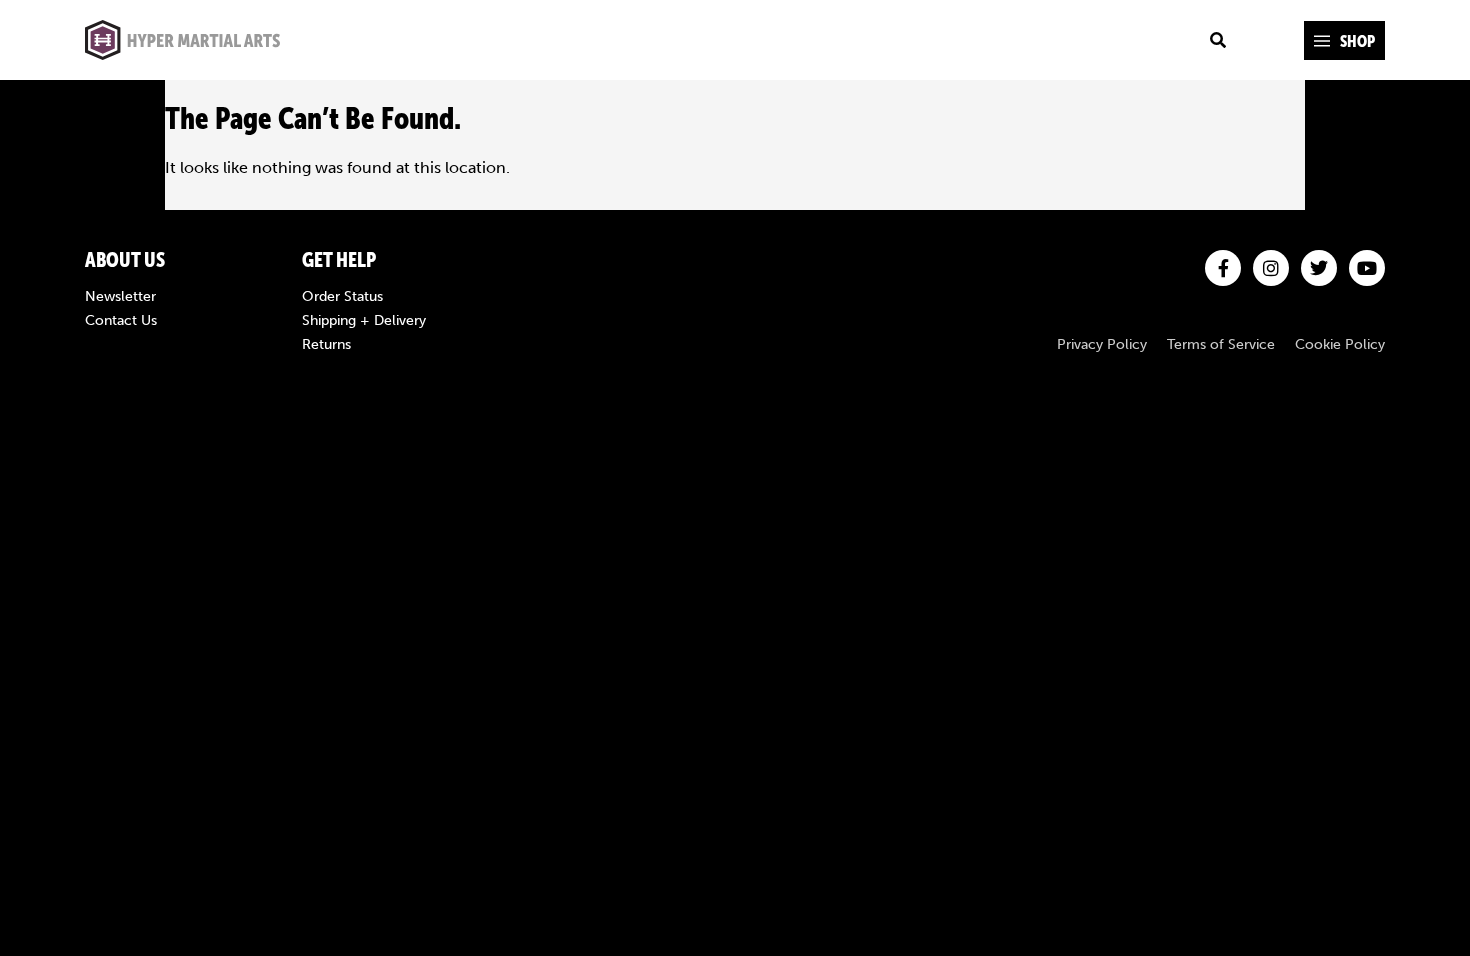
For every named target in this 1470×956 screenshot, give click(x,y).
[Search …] (1218, 40)
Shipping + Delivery (364, 321)
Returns (326, 345)
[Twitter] (1319, 268)
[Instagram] (1271, 268)
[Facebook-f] (1223, 268)
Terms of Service (1221, 345)
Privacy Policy (1102, 345)
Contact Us (121, 321)
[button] (1344, 40)
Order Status (342, 297)
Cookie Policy (1340, 345)
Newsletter (120, 297)
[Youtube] (1367, 268)
